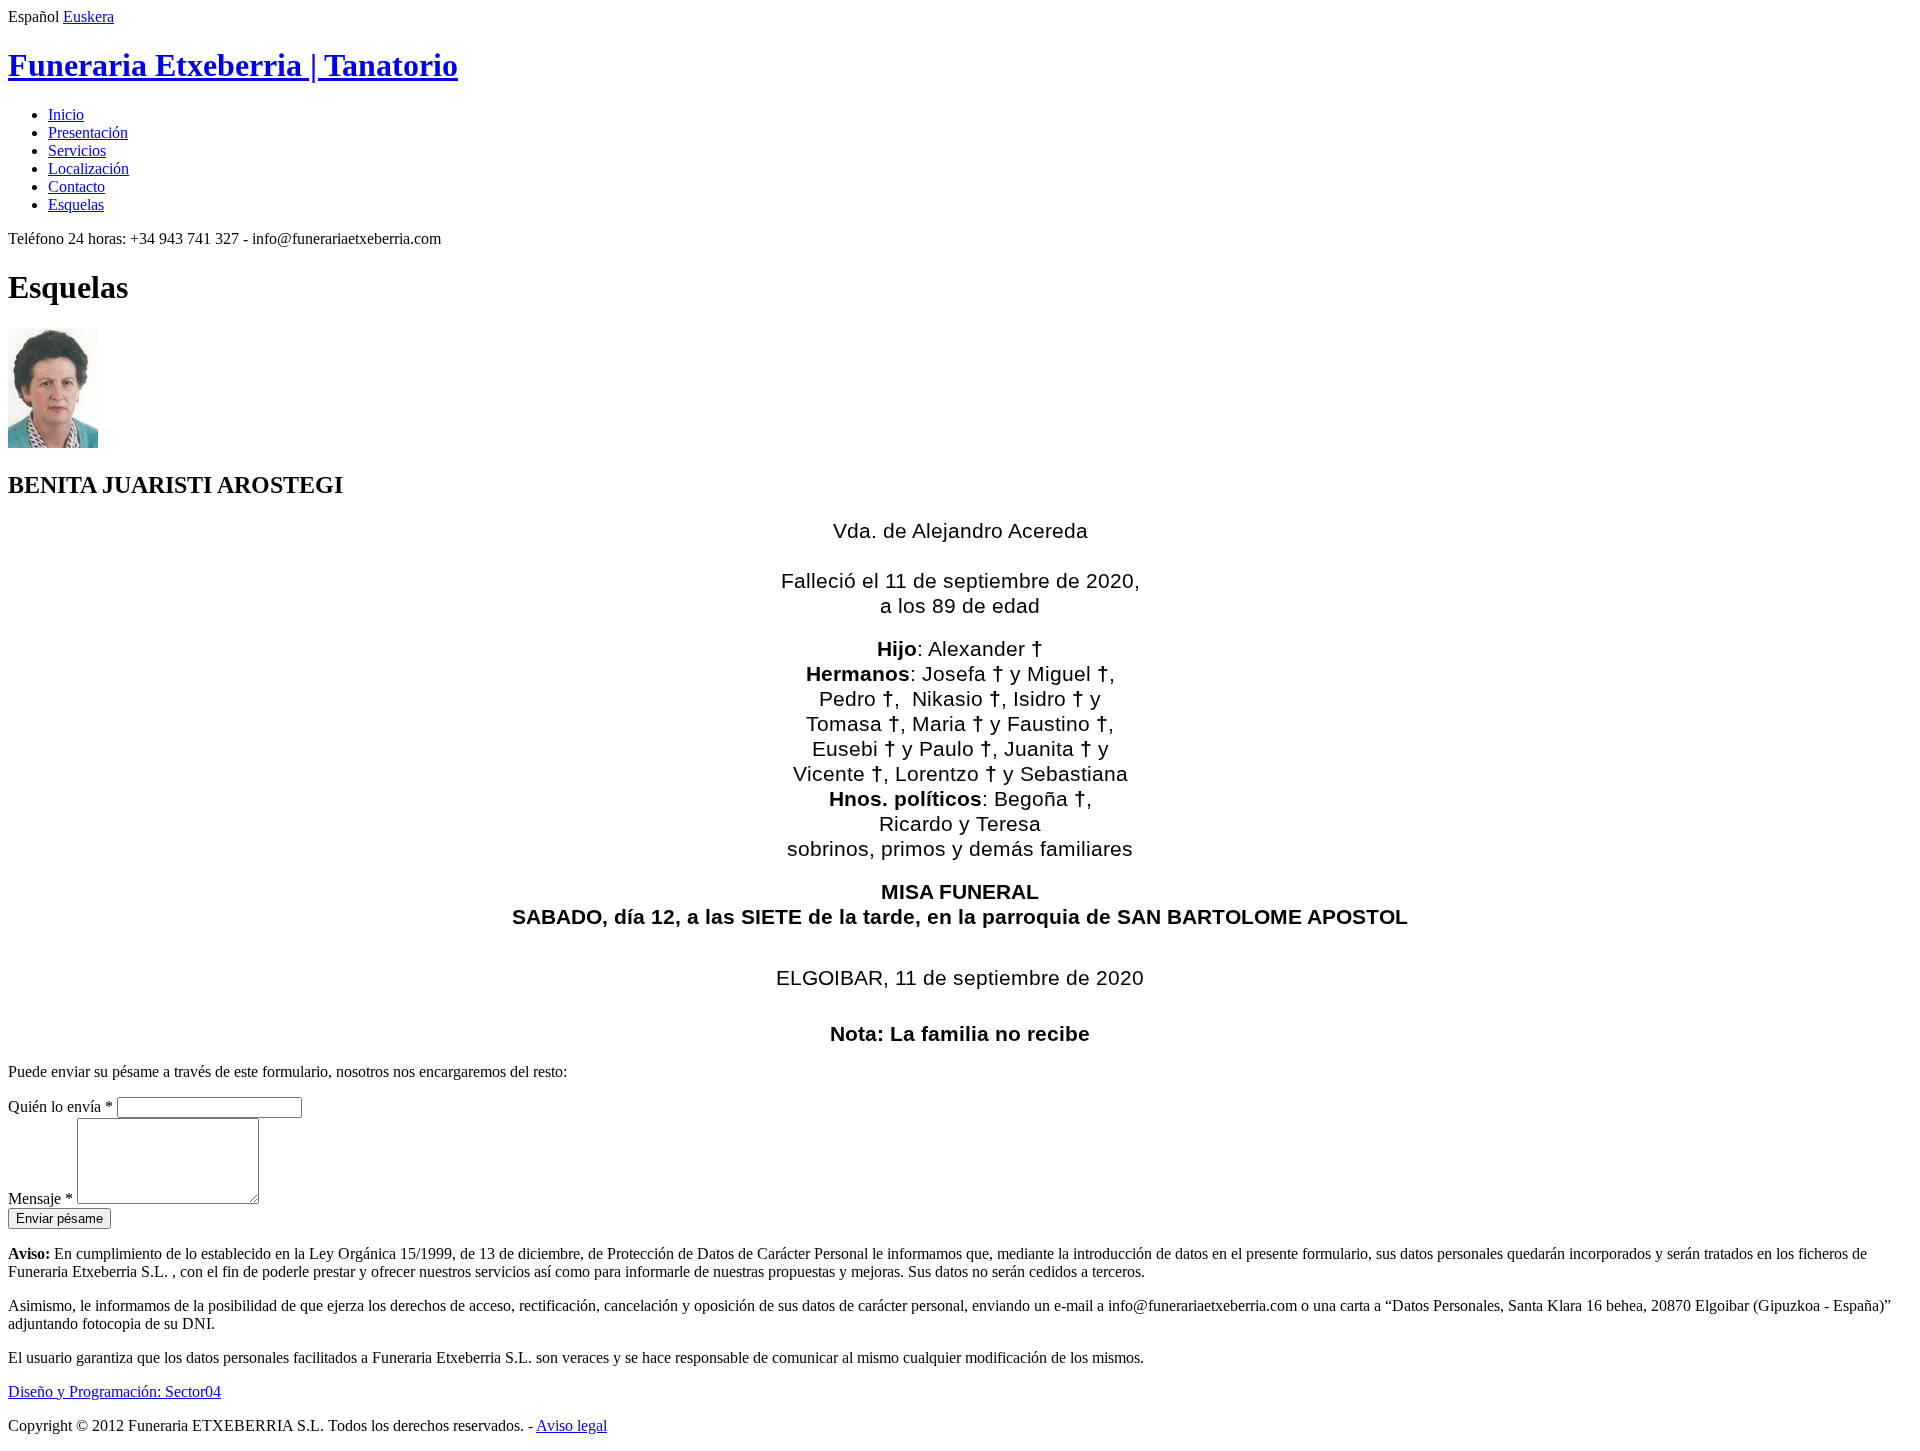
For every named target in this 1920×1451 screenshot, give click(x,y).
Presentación (88, 132)
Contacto (76, 186)
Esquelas (76, 204)
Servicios (77, 150)
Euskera (88, 16)
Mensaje (40, 1198)
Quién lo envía (60, 1106)
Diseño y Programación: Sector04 (114, 1391)
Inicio (66, 114)
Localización (88, 168)
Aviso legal (571, 1425)
